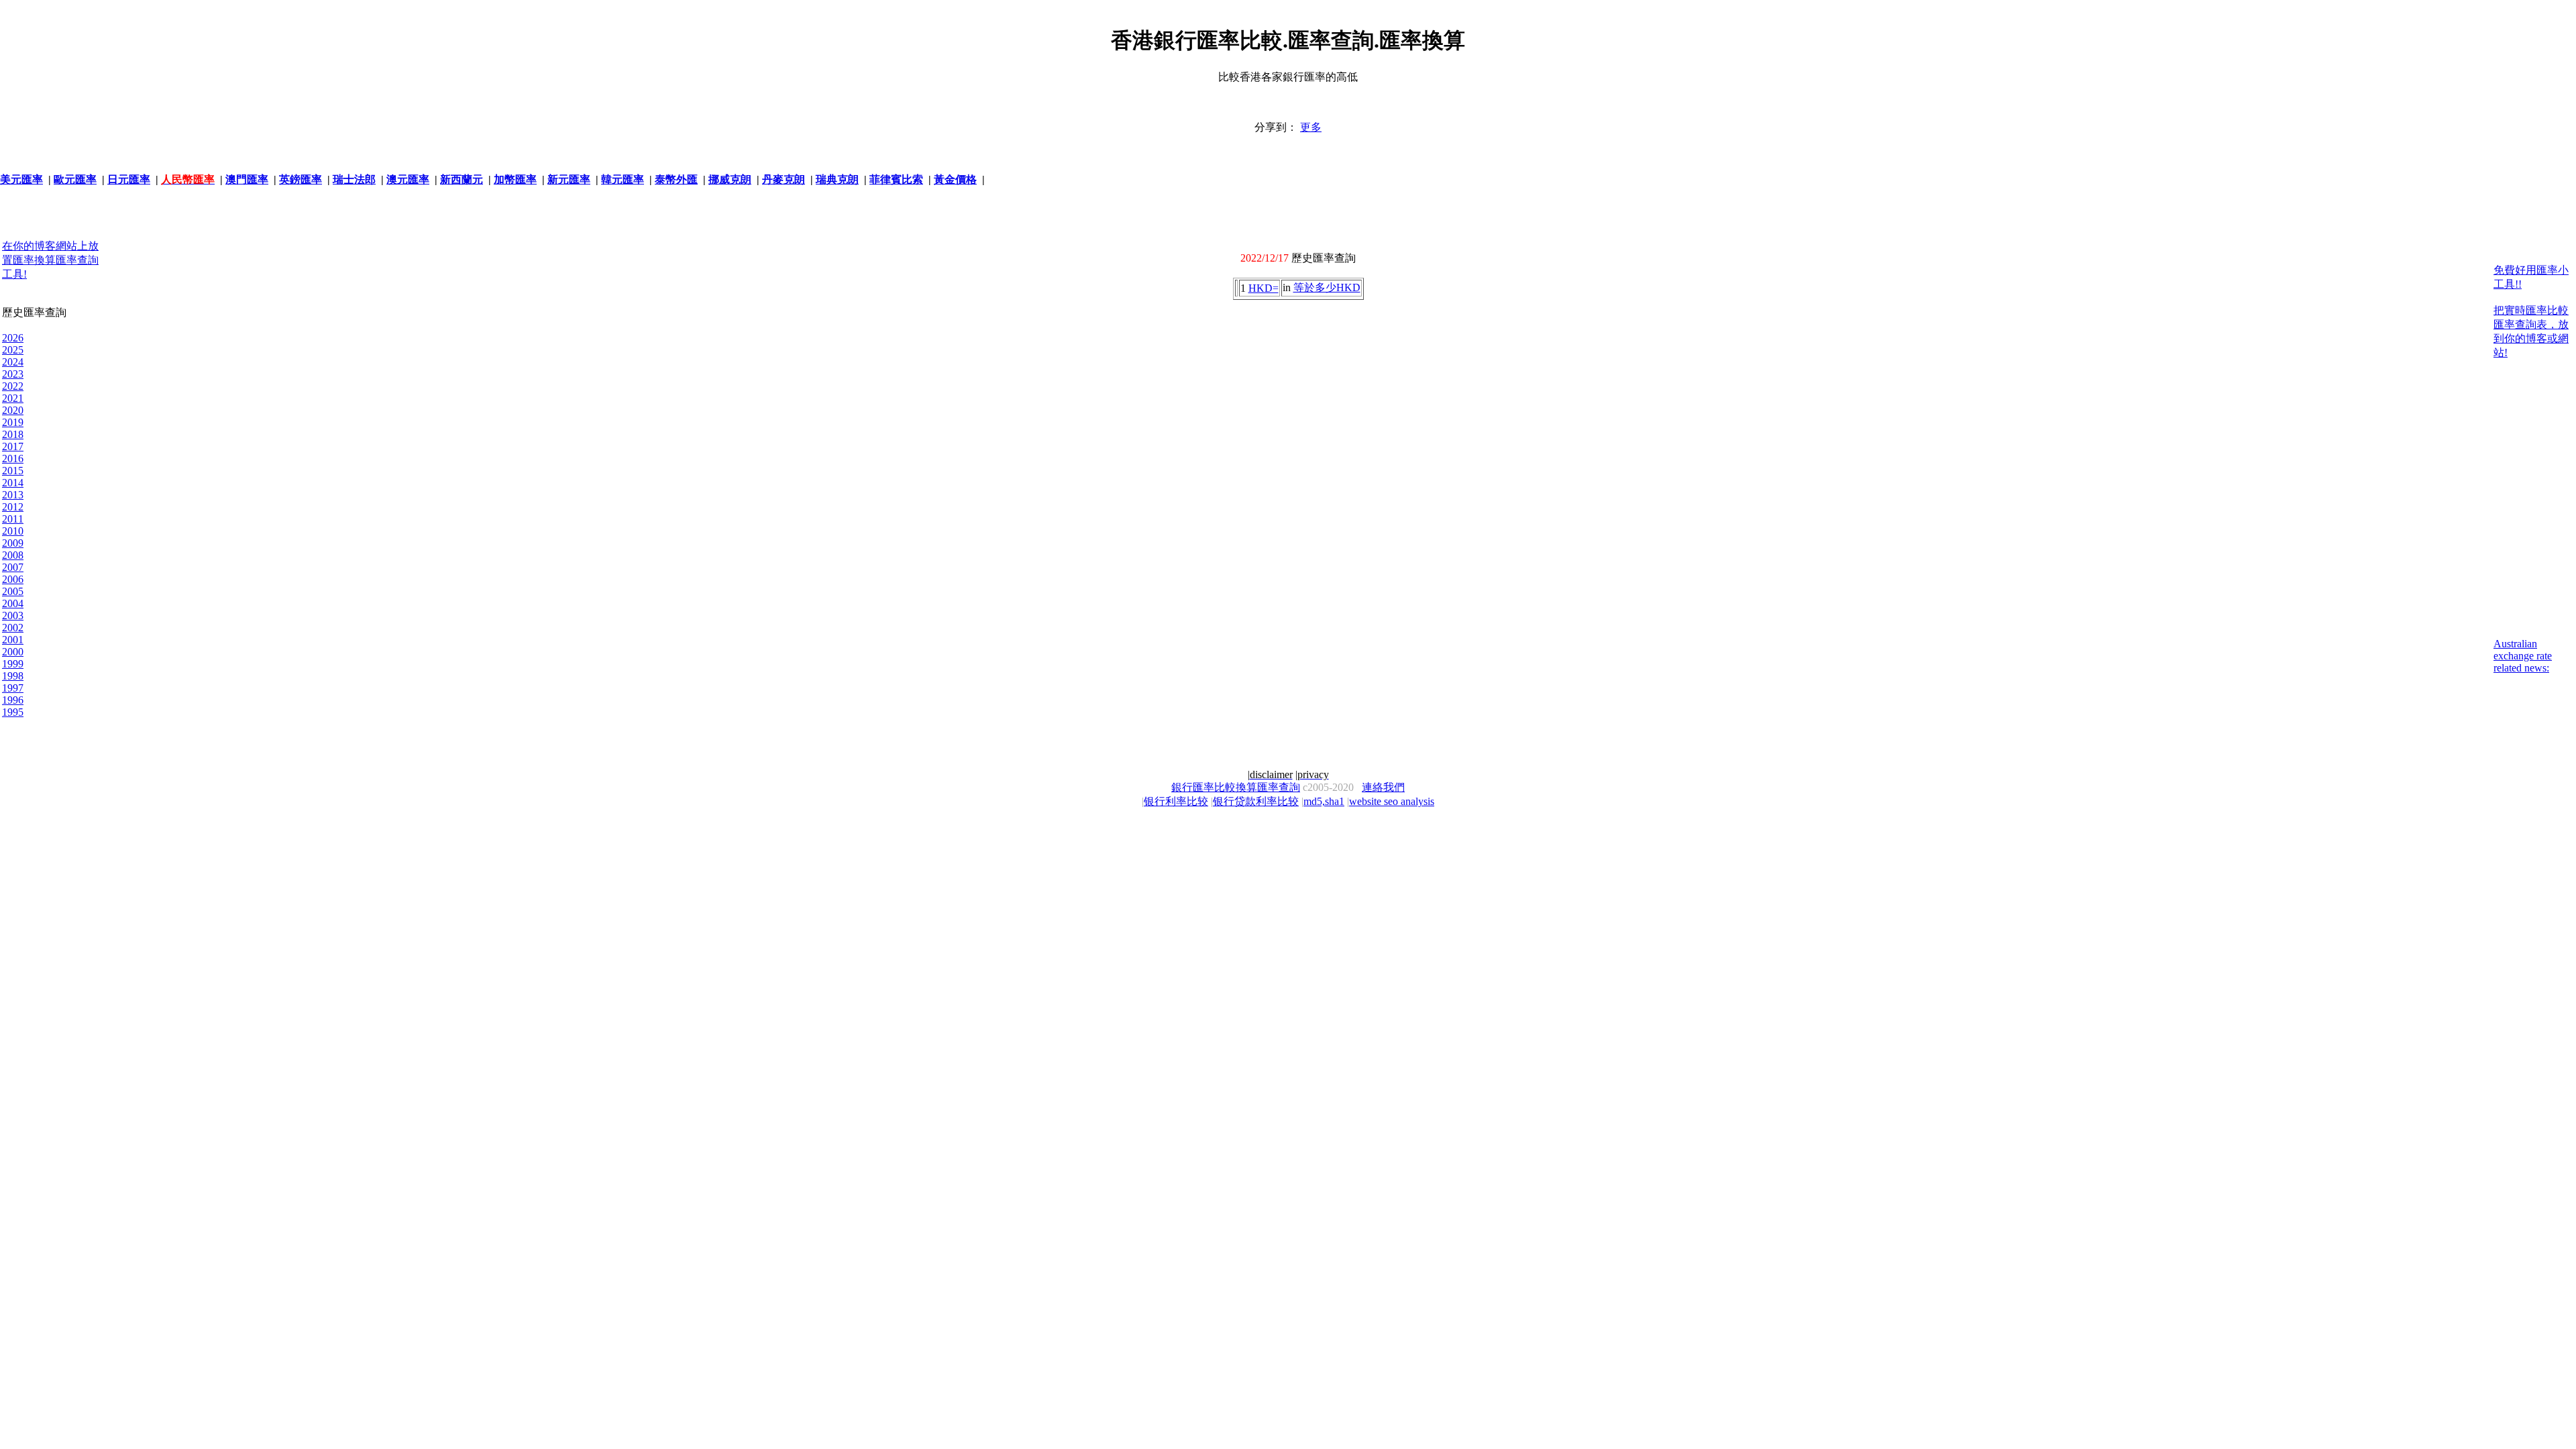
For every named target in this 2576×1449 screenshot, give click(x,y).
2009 (13, 543)
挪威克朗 (730, 179)
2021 (13, 398)
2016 (13, 459)
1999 (13, 664)
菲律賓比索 (896, 179)
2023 (13, 374)
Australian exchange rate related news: (2523, 656)
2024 (13, 362)
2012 (13, 507)
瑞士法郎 (354, 179)
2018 (13, 434)
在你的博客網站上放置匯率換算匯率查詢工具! (50, 260)
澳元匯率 (408, 179)
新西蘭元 (462, 179)
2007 (13, 567)
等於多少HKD (1327, 287)
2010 (13, 531)
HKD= (1264, 288)
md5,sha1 (1324, 801)
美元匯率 (21, 179)
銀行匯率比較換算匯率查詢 (1236, 787)
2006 (13, 579)
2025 (13, 350)
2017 (13, 446)
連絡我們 (1383, 787)
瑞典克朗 (837, 179)
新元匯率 (569, 179)
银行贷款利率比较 (1256, 801)
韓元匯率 (623, 179)
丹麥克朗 (784, 179)
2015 (13, 471)
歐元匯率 (75, 179)
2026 (13, 338)
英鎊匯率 (301, 179)
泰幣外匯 (676, 179)
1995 (13, 712)
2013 (13, 495)
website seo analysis (1392, 801)
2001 (13, 640)
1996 (13, 700)
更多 (1311, 127)
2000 (13, 652)
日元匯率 (129, 179)
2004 (13, 603)
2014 (13, 483)
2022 (13, 386)
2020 (13, 410)
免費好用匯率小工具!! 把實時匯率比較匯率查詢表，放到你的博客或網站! (2531, 311)
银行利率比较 (1176, 801)
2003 (13, 615)
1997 (13, 688)
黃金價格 (955, 179)
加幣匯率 (515, 179)
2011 (13, 519)
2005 (13, 591)
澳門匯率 (247, 179)
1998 (13, 676)
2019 (13, 422)
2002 (13, 628)
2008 (13, 555)
